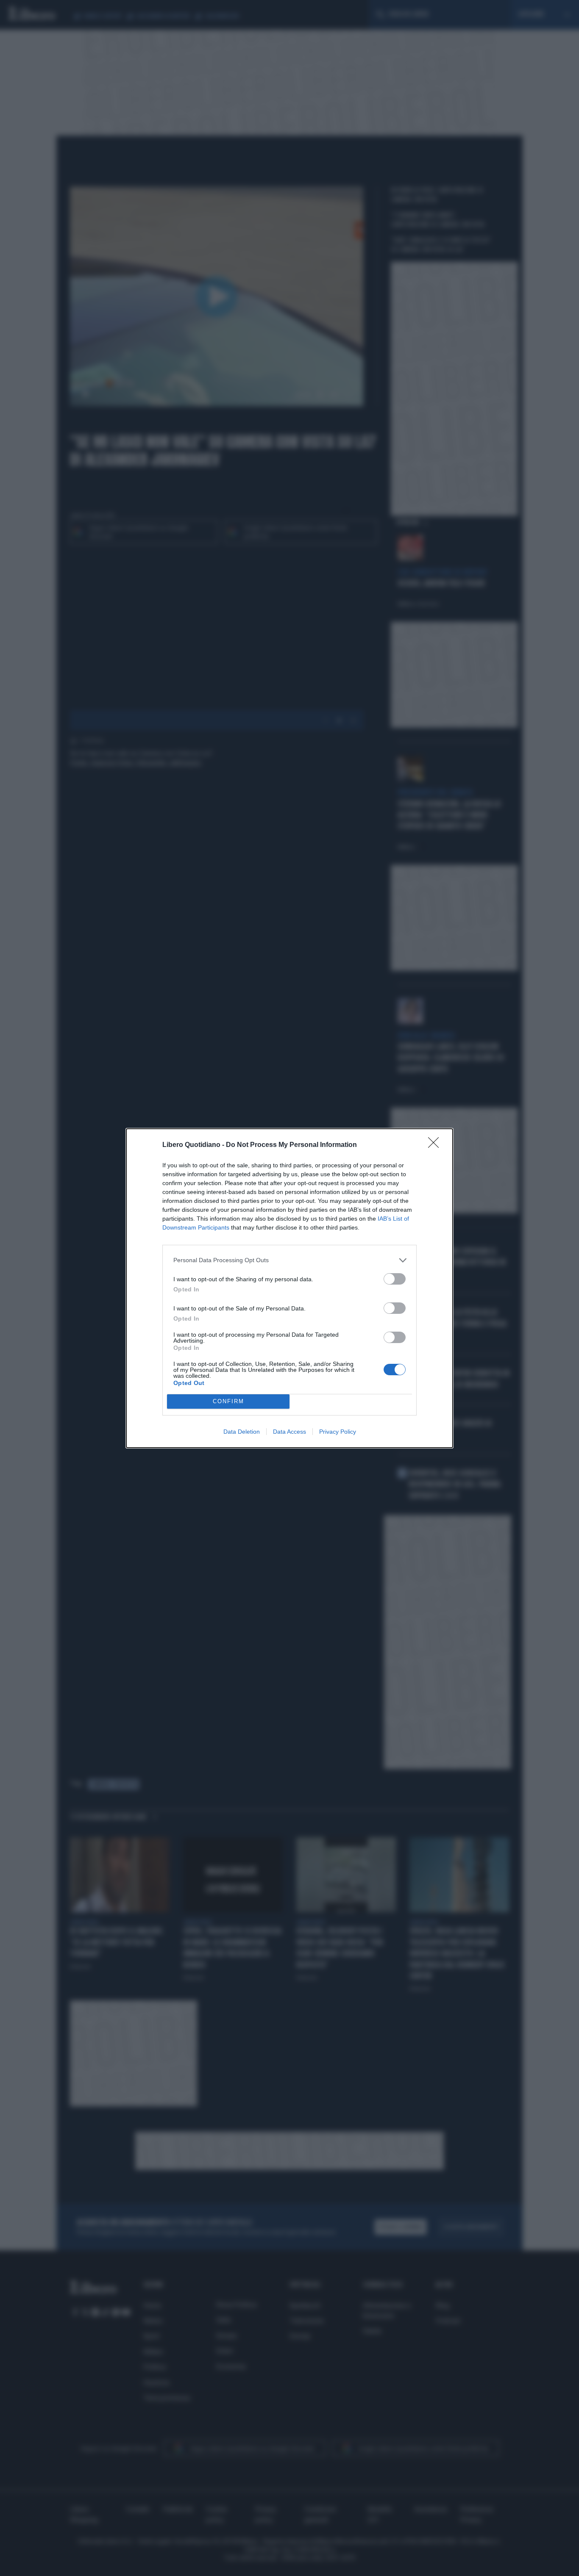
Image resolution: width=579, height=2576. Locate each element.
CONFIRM (228, 1401)
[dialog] (289, 1288)
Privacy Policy (338, 1432)
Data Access (289, 1432)
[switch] (395, 1279)
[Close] (436, 1145)
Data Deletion (242, 1432)
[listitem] (289, 1260)
